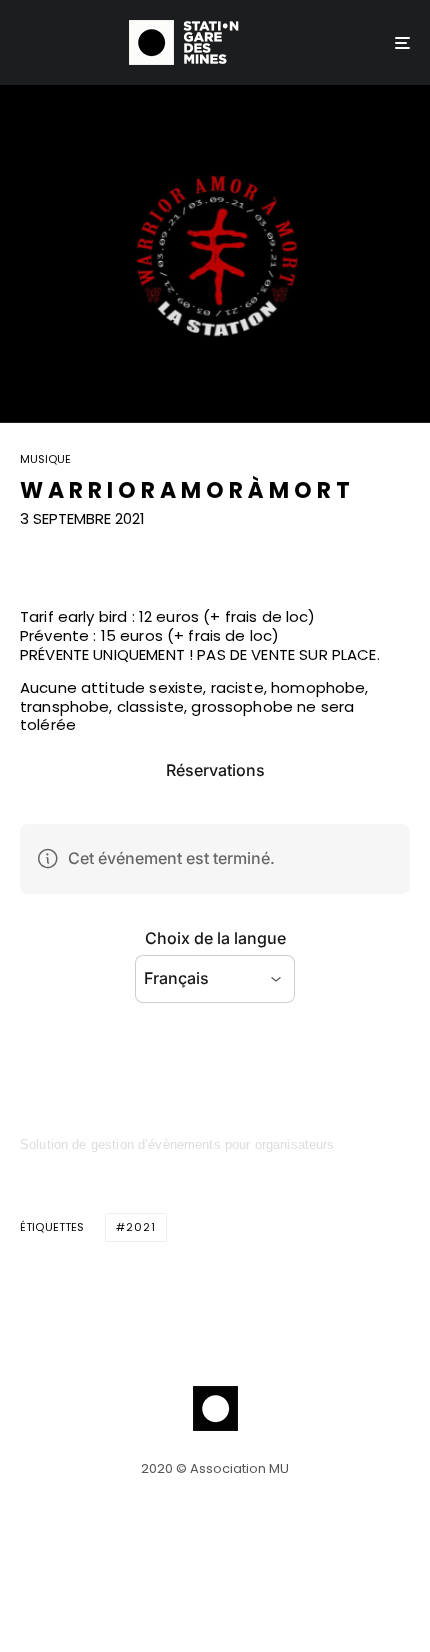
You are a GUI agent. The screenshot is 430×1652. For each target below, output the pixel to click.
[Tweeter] (83, 555)
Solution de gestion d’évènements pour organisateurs (177, 1144)
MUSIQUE (45, 460)
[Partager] (31, 555)
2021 (141, 1227)
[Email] (135, 555)
